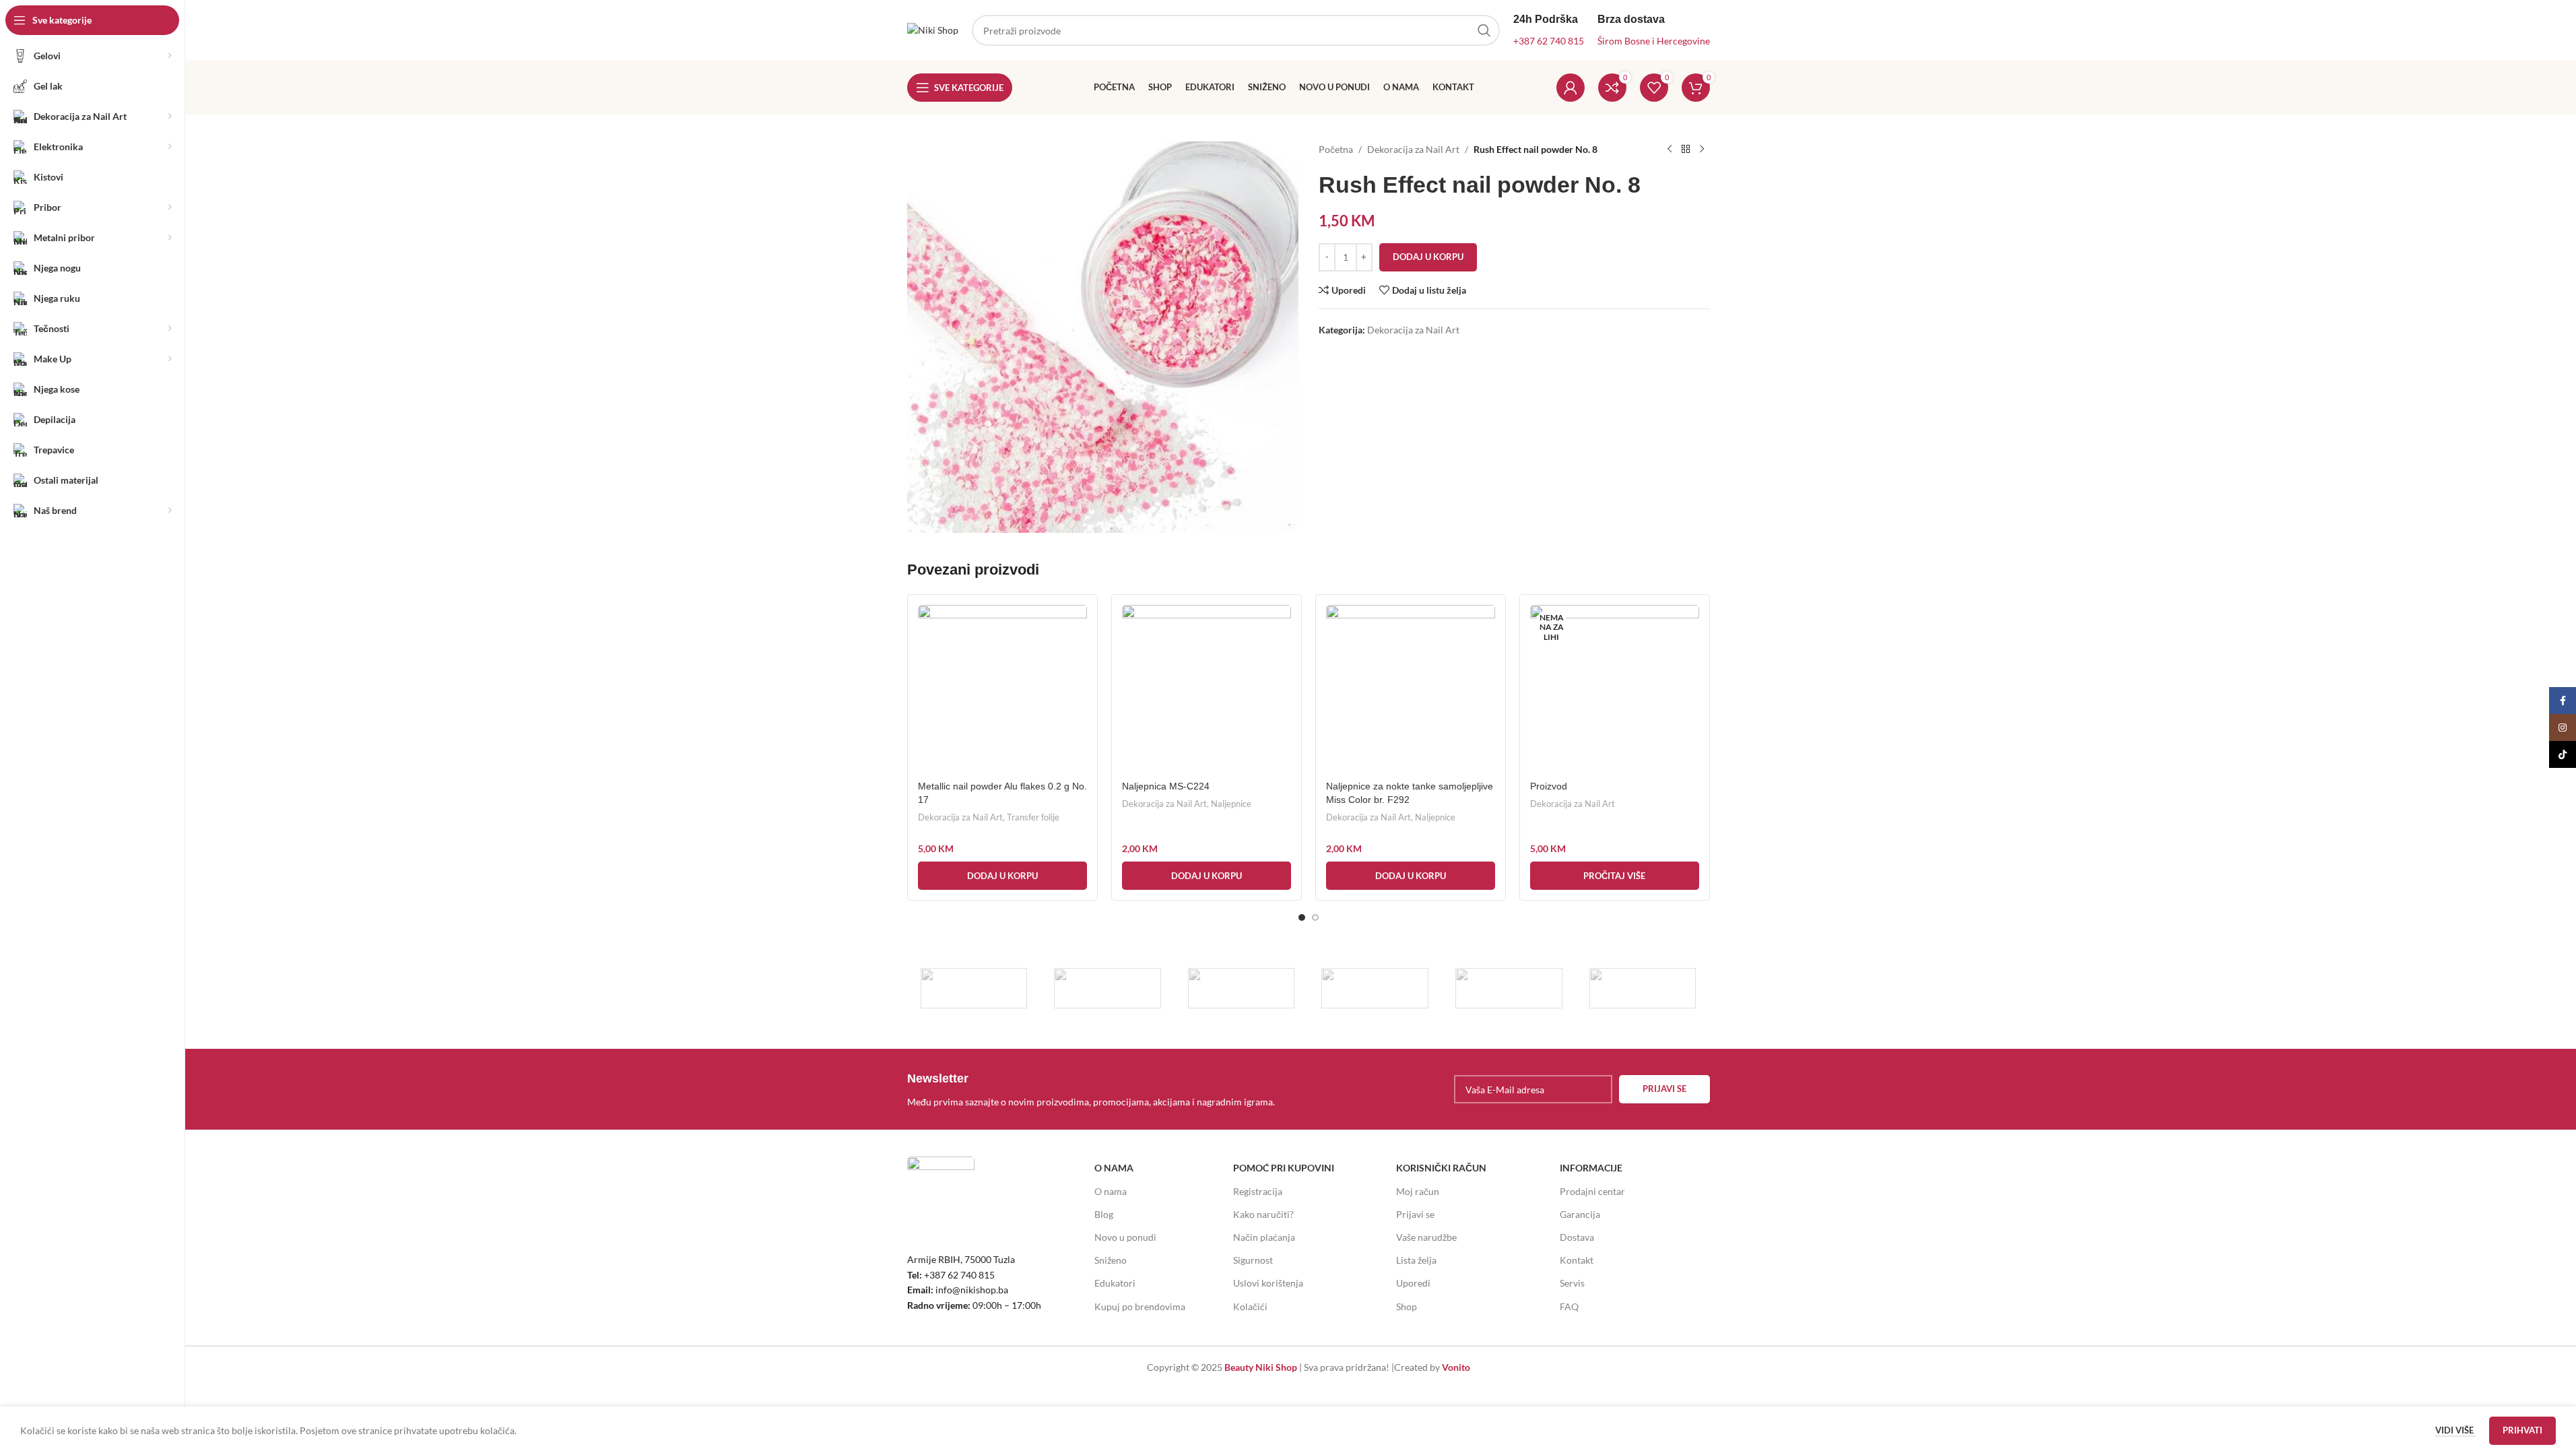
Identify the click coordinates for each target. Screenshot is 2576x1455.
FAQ (1569, 1306)
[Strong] (974, 988)
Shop (1407, 1306)
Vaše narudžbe (1426, 1237)
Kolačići (1250, 1306)
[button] (1002, 876)
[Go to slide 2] (1315, 917)
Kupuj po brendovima (1140, 1306)
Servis (1572, 1283)
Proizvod (1549, 786)
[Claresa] (1375, 988)
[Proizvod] (1615, 689)
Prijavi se (1415, 1214)
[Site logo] (933, 29)
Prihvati (2522, 1430)
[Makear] (1643, 988)
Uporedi (1413, 1283)
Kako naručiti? (1263, 1214)
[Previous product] (1670, 150)
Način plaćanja (1264, 1237)
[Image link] (941, 1189)
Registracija (1258, 1191)
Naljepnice (1231, 804)
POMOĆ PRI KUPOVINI (1284, 1168)
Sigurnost (1253, 1260)
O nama (1111, 1191)
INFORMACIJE (1591, 1168)
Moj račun (1418, 1191)
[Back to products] (1686, 150)
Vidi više (2455, 1430)
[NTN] (1242, 988)
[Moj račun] (1571, 88)
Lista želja (1416, 1260)
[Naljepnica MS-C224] (1207, 689)
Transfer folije (1033, 817)
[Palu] (1108, 988)
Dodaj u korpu (1428, 257)
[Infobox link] (1104, 1089)
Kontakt (1577, 1260)
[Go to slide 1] (1302, 917)
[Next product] (1702, 150)
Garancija (1580, 1214)
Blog (1104, 1214)
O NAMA (1114, 1168)
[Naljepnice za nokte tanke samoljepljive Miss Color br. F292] (1411, 689)
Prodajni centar (1592, 1191)
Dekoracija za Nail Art (1413, 149)
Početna (1336, 149)
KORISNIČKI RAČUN (1441, 1168)
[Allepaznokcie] (1509, 988)
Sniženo (1111, 1260)
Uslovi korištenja (1268, 1283)
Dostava (1577, 1237)
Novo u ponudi (1125, 1237)
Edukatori (1115, 1283)
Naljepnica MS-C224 (1166, 786)
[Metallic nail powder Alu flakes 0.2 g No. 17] (1002, 689)
